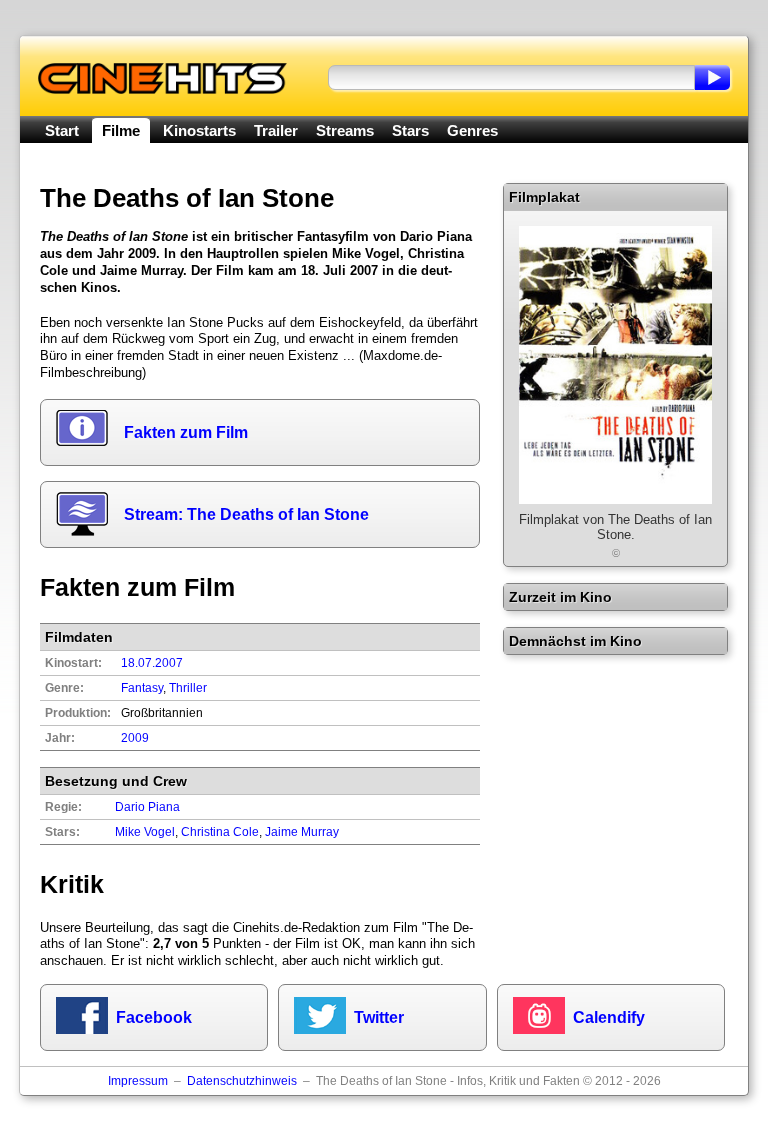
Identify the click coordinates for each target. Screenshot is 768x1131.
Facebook (154, 1017)
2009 (135, 738)
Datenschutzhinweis (242, 1081)
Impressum (138, 1081)
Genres (472, 130)
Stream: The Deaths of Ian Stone (246, 514)
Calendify (609, 1017)
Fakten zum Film (186, 432)
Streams (345, 130)
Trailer (276, 130)
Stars (410, 130)
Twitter (379, 1017)
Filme (121, 130)
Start (62, 130)
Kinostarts (199, 130)
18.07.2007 (152, 663)
